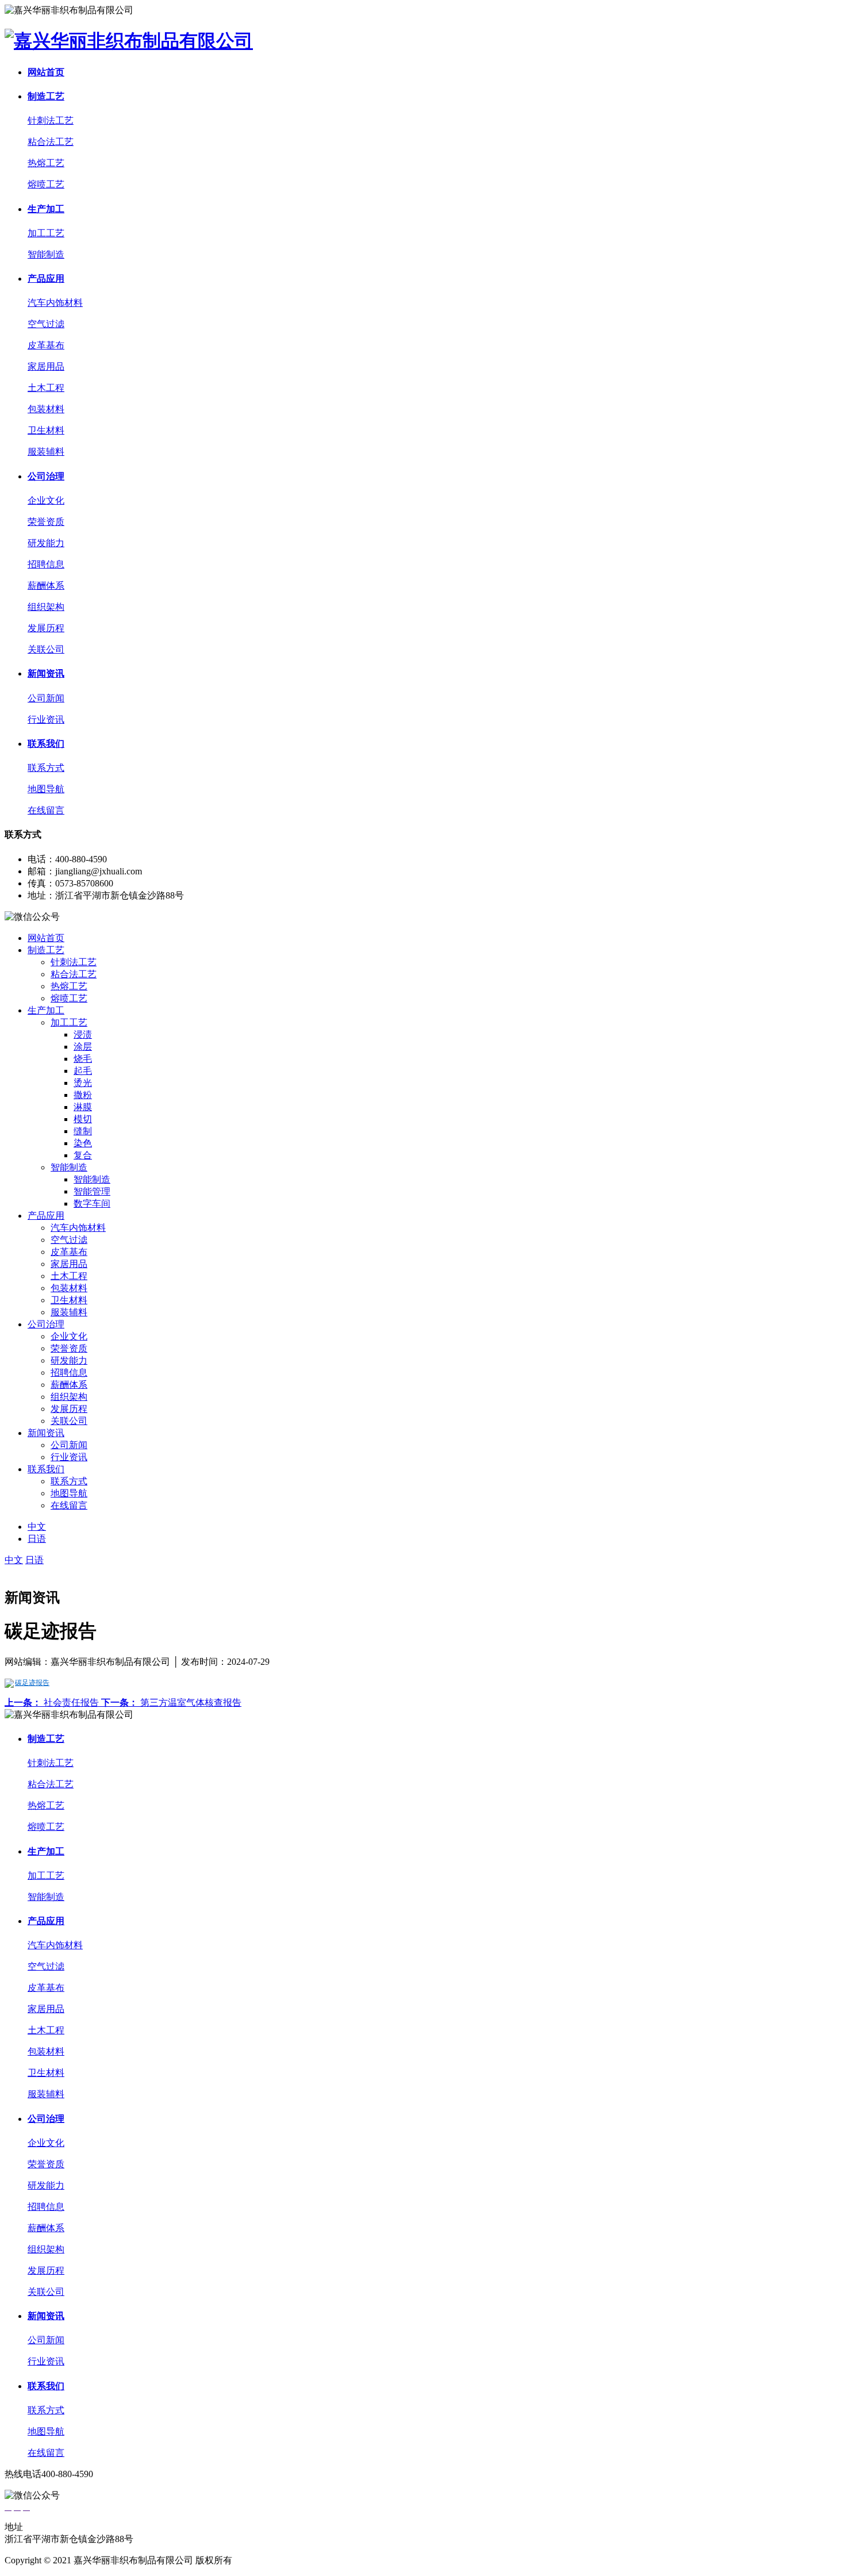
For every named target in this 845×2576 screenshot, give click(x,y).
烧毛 (83, 1059)
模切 (83, 1119)
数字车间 (92, 1203)
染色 (83, 1143)
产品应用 (46, 279)
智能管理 (92, 1191)
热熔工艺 (46, 163)
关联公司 (46, 649)
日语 (37, 1539)
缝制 (83, 1131)
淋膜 (83, 1107)
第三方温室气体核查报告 (171, 1702)
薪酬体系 (46, 586)
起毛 (83, 1071)
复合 (83, 1155)
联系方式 (46, 768)
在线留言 (46, 810)
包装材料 (46, 409)
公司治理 (46, 476)
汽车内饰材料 (55, 303)
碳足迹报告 (32, 1683)
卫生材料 (46, 430)
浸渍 (83, 1034)
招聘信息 (46, 564)
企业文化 (46, 500)
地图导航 (46, 789)
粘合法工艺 (51, 142)
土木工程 (46, 388)
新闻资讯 (46, 673)
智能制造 (46, 254)
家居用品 (46, 366)
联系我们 (46, 744)
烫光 (83, 1083)
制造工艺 (46, 96)
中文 (37, 1527)
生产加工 (46, 209)
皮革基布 (46, 345)
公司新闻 (46, 698)
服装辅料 (46, 452)
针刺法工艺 (51, 120)
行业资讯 (46, 719)
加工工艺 (46, 233)
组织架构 (46, 607)
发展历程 (46, 628)
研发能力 (46, 543)
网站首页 (46, 72)
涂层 (83, 1047)
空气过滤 (46, 324)
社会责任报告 (53, 1702)
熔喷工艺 (46, 184)
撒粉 (83, 1095)
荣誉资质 (46, 522)
